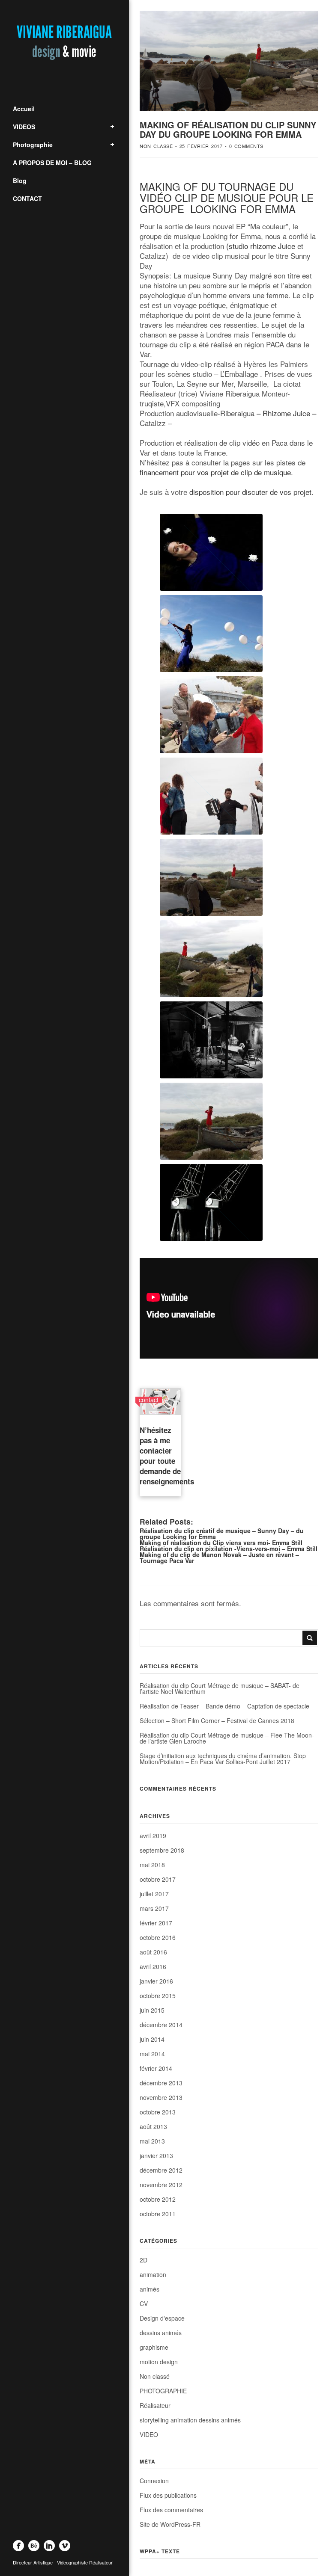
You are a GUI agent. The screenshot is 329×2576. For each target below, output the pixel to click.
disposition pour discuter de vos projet (250, 492)
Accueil (24, 109)
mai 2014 (152, 2054)
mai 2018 (152, 1865)
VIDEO (149, 2434)
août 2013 (153, 2126)
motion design (159, 2362)
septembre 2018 (162, 1850)
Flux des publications (168, 2495)
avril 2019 (153, 1836)
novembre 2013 (161, 2097)
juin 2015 (152, 2010)
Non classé (156, 146)
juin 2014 (152, 2039)
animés (150, 2289)
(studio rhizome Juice (261, 246)
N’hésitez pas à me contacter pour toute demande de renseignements (167, 1456)
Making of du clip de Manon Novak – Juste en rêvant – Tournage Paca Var (219, 1557)
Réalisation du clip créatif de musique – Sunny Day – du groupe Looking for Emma (222, 1534)
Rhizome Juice (286, 413)
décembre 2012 (161, 2170)
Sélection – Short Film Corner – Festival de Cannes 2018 (217, 1720)
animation (153, 2274)
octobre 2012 (158, 2199)
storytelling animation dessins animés (190, 2420)
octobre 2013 (158, 2112)
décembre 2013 (161, 2083)
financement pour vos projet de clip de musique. (216, 472)
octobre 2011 (158, 2214)
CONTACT (27, 198)
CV (144, 2304)
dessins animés (161, 2333)
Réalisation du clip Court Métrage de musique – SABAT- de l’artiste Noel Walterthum (220, 1688)
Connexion (154, 2481)
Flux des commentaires (171, 2510)
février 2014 (156, 2068)
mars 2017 (154, 1908)
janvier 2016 (156, 1981)
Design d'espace (162, 2318)
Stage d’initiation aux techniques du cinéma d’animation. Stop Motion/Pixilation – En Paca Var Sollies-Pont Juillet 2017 (223, 1759)
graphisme (154, 2347)
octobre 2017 (158, 1879)
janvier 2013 (156, 2156)
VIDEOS (24, 127)
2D (144, 2260)
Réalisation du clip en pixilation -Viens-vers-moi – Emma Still (229, 1549)
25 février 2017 (201, 146)
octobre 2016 (158, 1937)
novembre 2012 (161, 2185)
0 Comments (246, 146)
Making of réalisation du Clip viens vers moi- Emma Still (221, 1543)
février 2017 (156, 1923)
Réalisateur (155, 2405)
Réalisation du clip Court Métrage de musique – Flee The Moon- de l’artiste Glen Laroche (227, 1738)
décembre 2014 (161, 2025)
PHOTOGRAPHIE (163, 2391)
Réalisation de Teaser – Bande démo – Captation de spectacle (224, 1706)
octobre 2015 (158, 1996)
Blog (20, 181)
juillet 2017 (154, 1894)
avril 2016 (153, 1966)
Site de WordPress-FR (170, 2524)
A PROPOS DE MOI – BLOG (52, 163)
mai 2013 (152, 2141)
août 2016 (153, 1952)
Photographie (33, 145)
